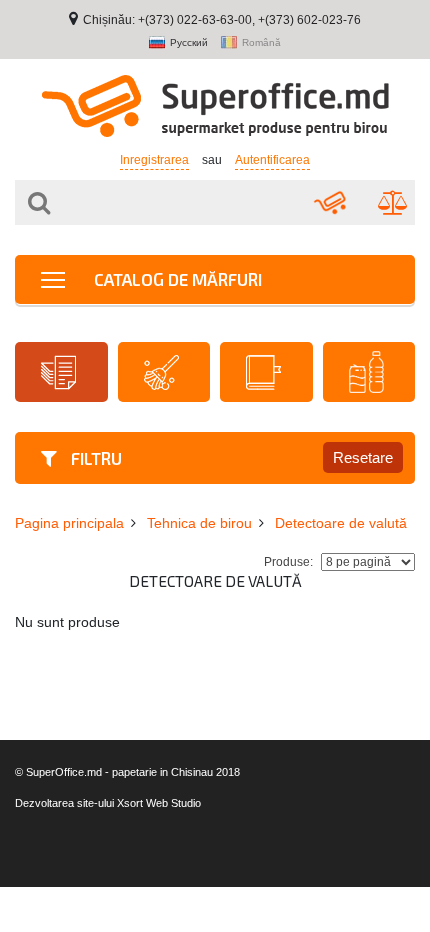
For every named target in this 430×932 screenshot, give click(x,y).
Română (261, 43)
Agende (266, 372)
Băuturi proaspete (369, 372)
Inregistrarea (154, 160)
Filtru (94, 458)
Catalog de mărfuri (176, 279)
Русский (189, 43)
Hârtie (61, 372)
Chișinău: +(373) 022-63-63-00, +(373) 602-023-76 (222, 20)
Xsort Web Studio (159, 803)
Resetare (363, 457)
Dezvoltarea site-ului (64, 803)
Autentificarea (272, 160)
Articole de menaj (164, 372)
